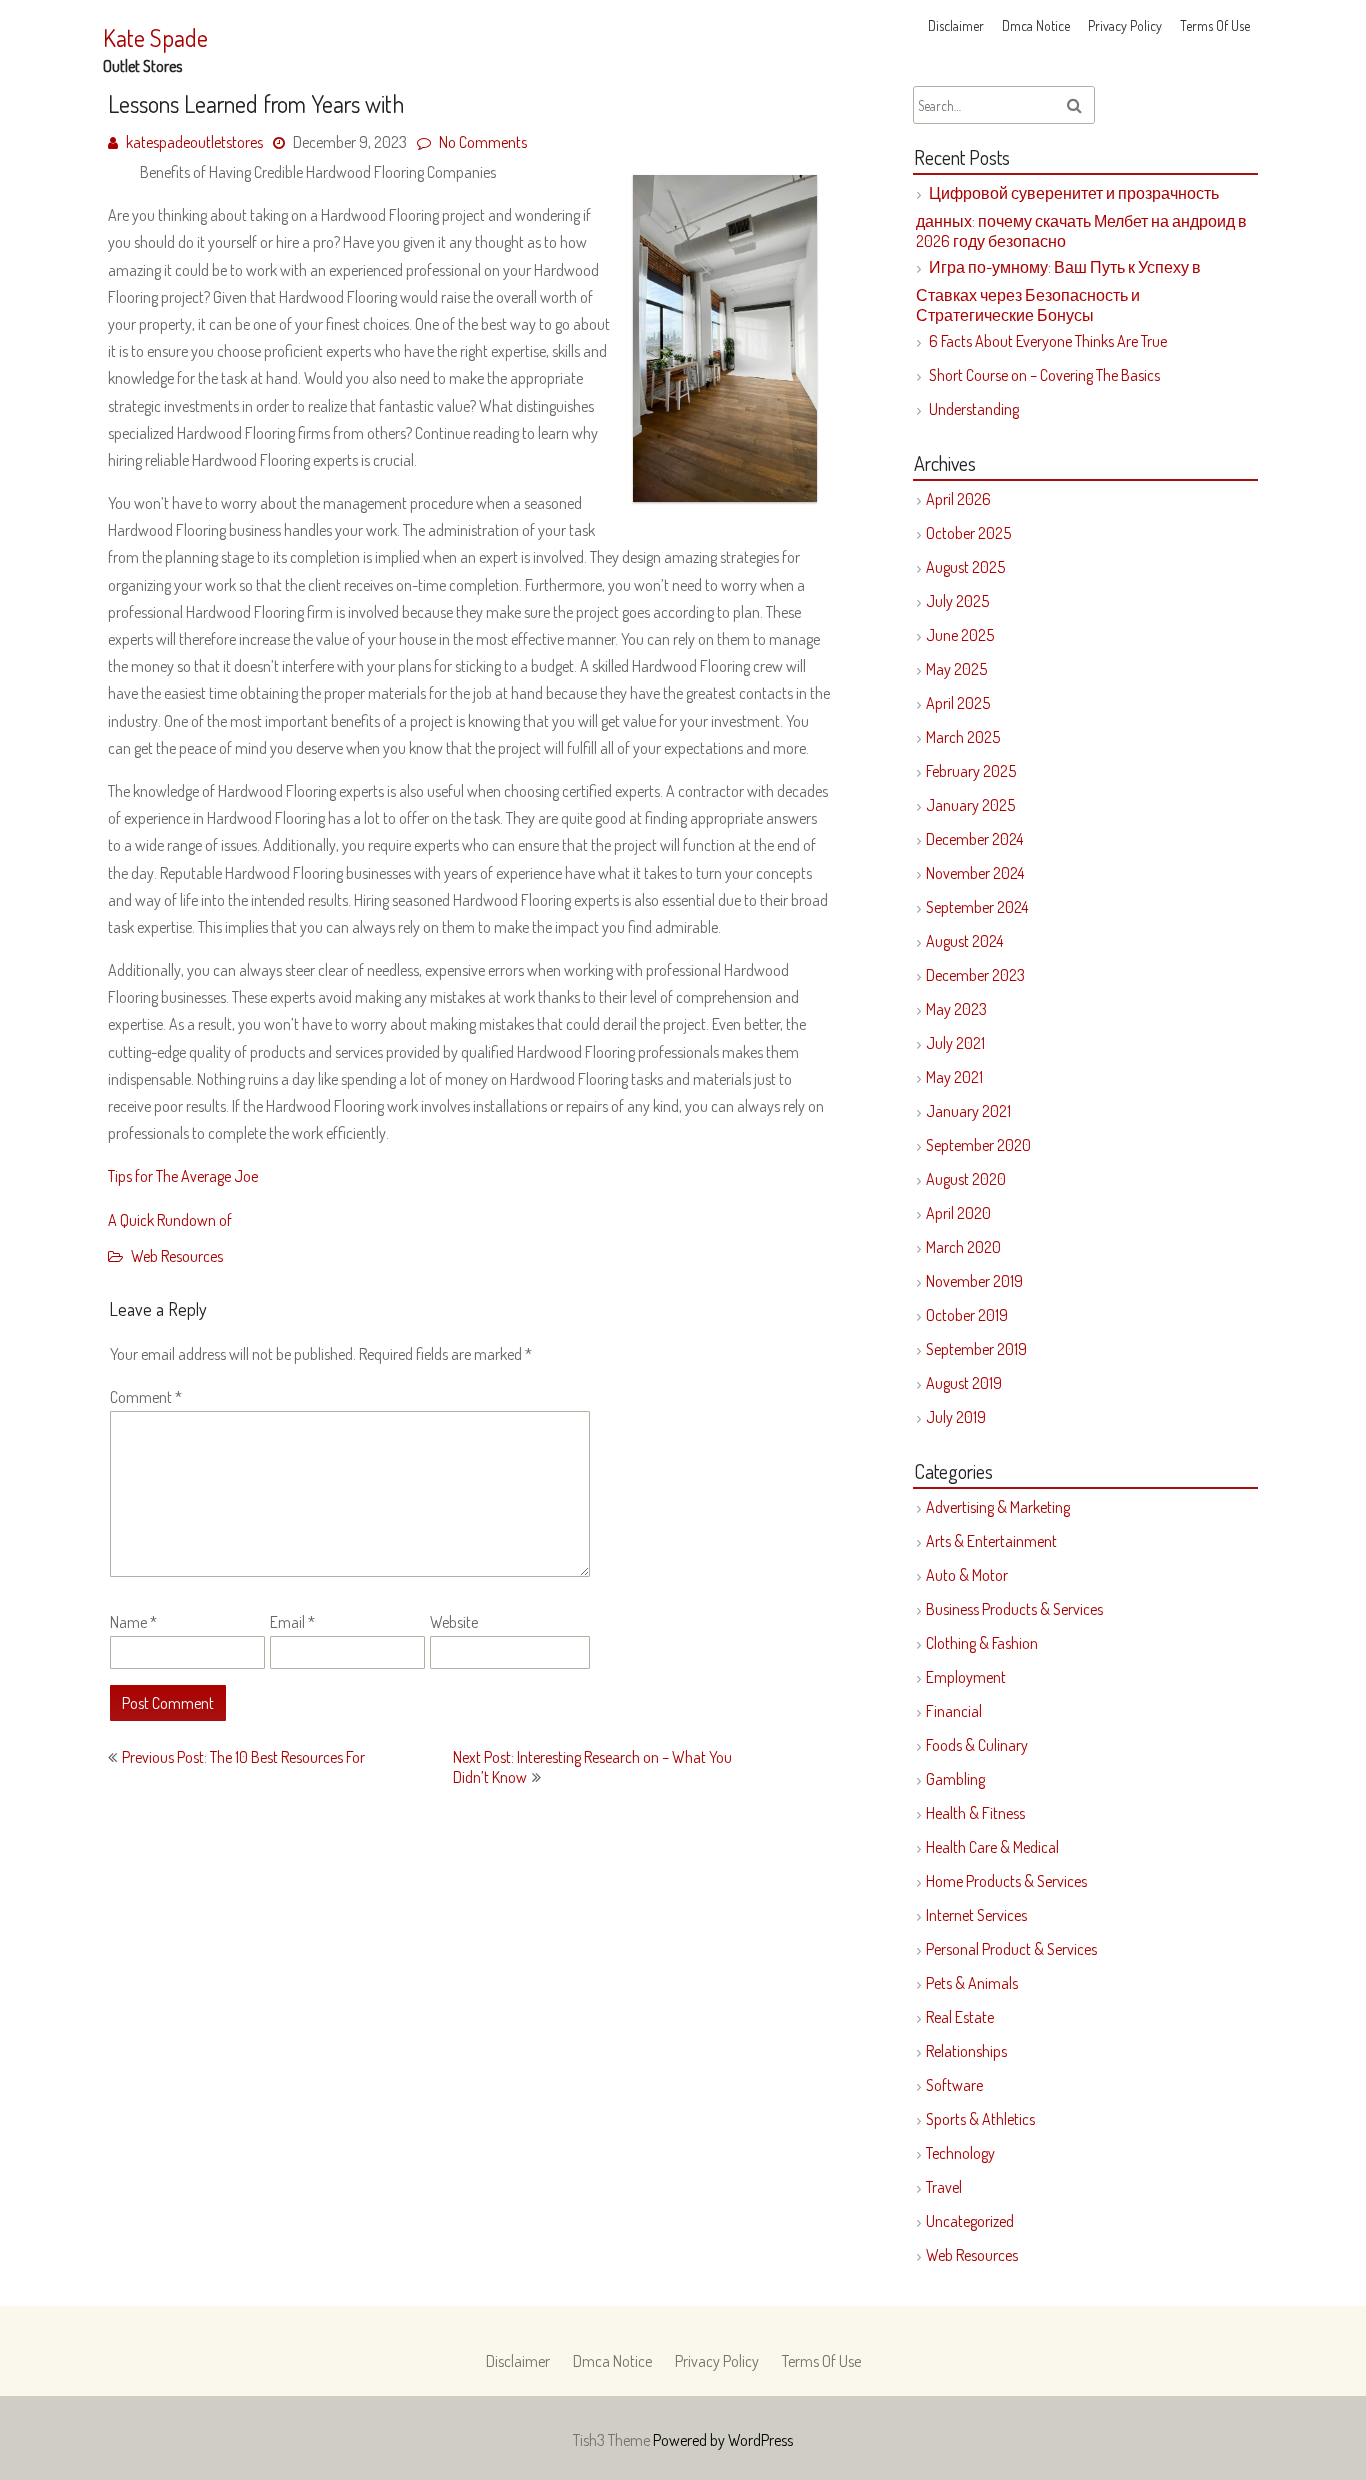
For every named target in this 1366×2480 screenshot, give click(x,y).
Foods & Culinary (977, 1745)
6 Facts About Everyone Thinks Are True (1048, 341)
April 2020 (958, 1213)
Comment (146, 1397)
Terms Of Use (1215, 25)
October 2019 (967, 1315)
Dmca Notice (1036, 25)
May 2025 (956, 669)
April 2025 (958, 703)
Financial (954, 1711)
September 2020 (978, 1145)
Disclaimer (956, 25)
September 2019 (976, 1349)
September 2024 (977, 907)
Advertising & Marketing (998, 1507)
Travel (944, 2187)
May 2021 (954, 1077)
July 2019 (956, 1417)
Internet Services (976, 1915)
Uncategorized (970, 2221)
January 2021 (968, 1111)
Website (454, 1622)
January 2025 (970, 805)
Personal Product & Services (1011, 1949)
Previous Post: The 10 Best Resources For (243, 1757)
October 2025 (968, 533)
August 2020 (966, 1179)
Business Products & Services (1014, 1609)
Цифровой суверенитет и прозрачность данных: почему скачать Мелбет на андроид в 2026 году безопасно (1081, 217)
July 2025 (957, 601)
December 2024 (974, 839)
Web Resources (177, 1256)
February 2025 (971, 771)
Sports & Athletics (980, 2119)
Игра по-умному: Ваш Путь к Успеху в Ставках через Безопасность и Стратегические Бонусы (1058, 291)
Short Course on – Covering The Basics (1044, 375)
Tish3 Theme (613, 2440)
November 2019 (974, 1281)
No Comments (483, 142)
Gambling (955, 1779)
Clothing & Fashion (982, 1643)
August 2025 (965, 567)
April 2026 (958, 499)
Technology (960, 2153)
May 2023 (956, 1009)
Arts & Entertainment (991, 1541)
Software (954, 2085)
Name (133, 1622)
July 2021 (955, 1043)
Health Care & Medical (992, 1847)
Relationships (966, 2051)
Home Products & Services (1006, 1881)
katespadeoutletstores (194, 142)
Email (292, 1622)
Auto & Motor (967, 1575)
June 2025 (960, 635)
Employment (966, 1677)
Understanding (974, 409)
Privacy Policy (1125, 25)
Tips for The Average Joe (183, 1176)
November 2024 (975, 873)
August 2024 (964, 941)
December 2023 (975, 975)
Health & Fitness (975, 1813)
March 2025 (963, 737)
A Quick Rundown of (170, 1220)
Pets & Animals (972, 1983)
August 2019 (964, 1383)
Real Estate (960, 2017)
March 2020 (963, 1247)
